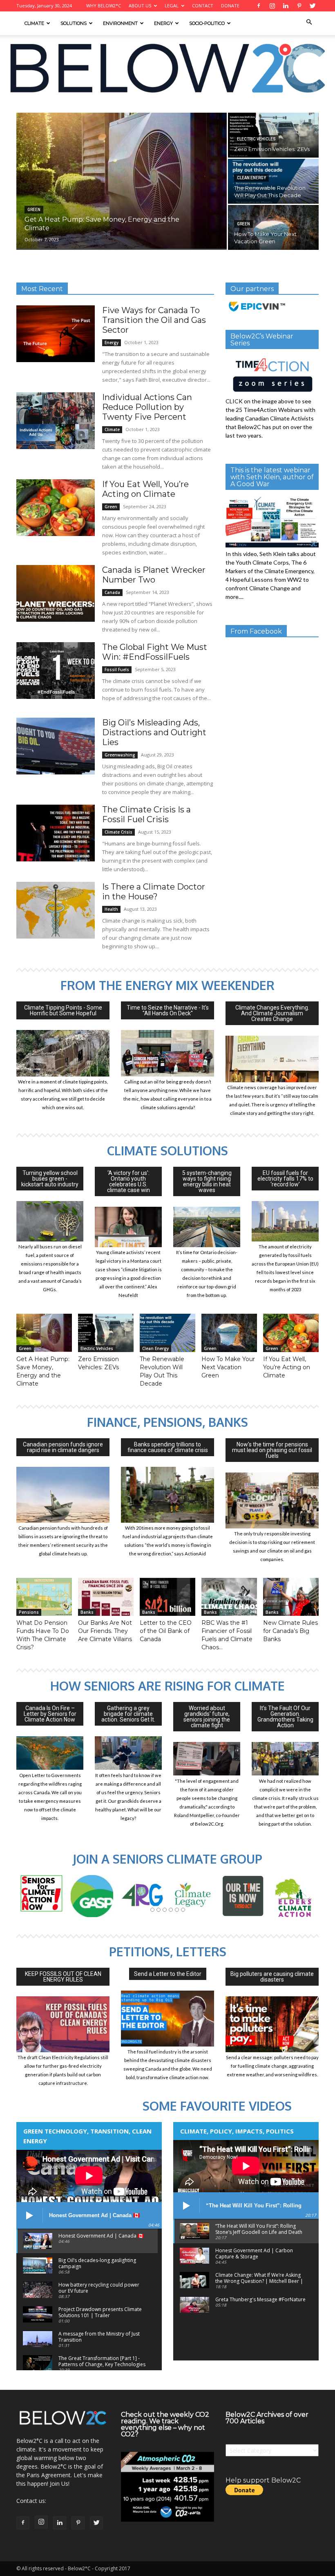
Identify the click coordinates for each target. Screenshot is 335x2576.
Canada (112, 592)
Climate (34, 23)
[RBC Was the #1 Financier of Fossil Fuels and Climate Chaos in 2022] (229, 1597)
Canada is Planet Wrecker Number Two (154, 575)
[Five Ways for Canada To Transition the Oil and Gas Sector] (56, 334)
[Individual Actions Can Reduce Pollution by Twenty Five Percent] (56, 421)
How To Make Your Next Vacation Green (228, 1367)
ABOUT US (140, 6)
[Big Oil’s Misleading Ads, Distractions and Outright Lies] (56, 746)
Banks (87, 1612)
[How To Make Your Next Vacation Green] (273, 227)
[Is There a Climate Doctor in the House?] (56, 910)
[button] (309, 22)
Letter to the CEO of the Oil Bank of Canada (166, 1631)
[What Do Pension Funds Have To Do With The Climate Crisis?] (44, 1597)
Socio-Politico (207, 23)
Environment (120, 23)
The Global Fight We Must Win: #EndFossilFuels (155, 652)
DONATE (230, 6)
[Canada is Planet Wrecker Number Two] (56, 593)
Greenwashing (120, 755)
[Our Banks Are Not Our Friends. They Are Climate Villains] (106, 1597)
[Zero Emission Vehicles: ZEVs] (106, 1333)
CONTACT (203, 6)
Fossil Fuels (117, 670)
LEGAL (172, 6)
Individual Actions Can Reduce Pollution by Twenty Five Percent (147, 407)
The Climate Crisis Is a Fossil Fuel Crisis (146, 814)
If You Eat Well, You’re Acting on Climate (145, 489)
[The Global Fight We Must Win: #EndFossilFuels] (56, 671)
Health (111, 909)
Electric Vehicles (256, 139)
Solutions (74, 23)
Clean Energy (251, 178)
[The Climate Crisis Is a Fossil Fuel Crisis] (56, 833)
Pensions (29, 1612)
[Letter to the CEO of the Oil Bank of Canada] (167, 1597)
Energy (163, 23)
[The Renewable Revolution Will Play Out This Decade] (273, 181)
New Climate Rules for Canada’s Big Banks (290, 1631)
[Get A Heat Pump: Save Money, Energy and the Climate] (122, 181)
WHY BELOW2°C (104, 6)
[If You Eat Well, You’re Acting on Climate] (56, 508)
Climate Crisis (118, 832)
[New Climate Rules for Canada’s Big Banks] (291, 1597)
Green (34, 210)
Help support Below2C (263, 2480)
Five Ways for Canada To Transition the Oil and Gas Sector (154, 320)
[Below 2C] (167, 68)
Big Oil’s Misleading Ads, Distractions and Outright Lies (154, 732)
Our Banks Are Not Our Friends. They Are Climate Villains (105, 1631)
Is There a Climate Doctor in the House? (154, 892)
